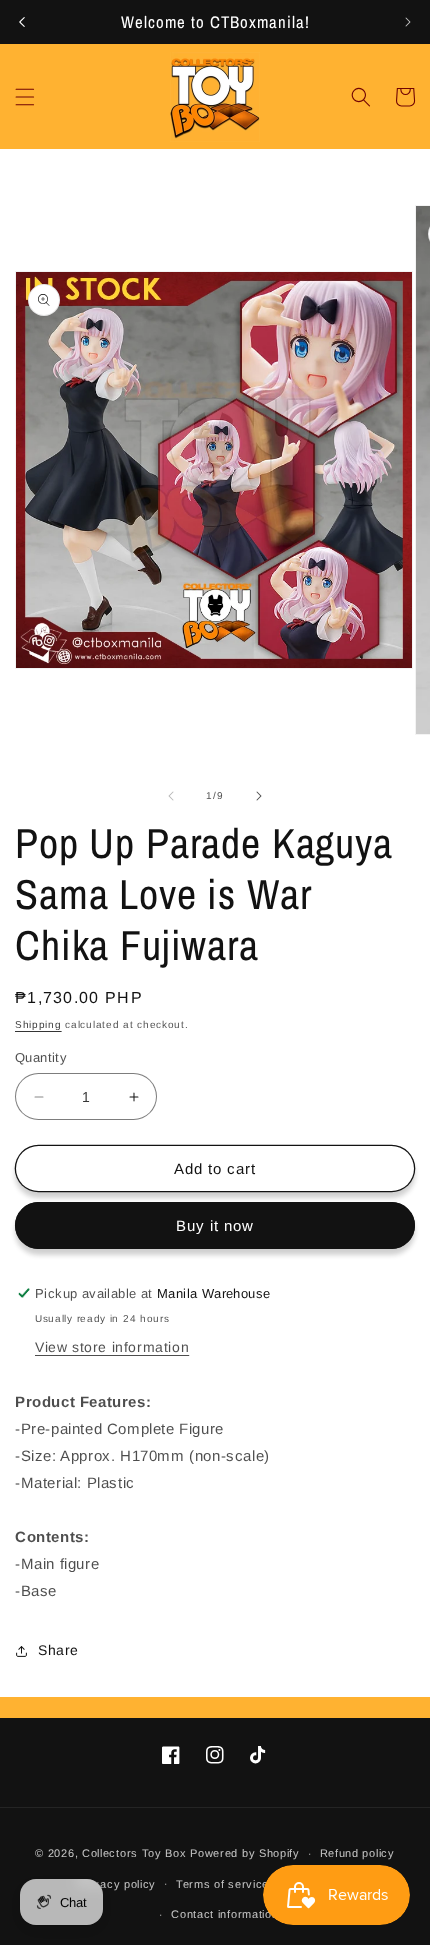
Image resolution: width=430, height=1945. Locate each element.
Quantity (41, 1057)
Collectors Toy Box (134, 1853)
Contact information (224, 1914)
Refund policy (357, 1853)
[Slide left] (171, 796)
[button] (25, 97)
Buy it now (215, 1225)
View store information (112, 1347)
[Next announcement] (408, 22)
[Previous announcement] (22, 22)
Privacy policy (117, 1884)
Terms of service (222, 1884)
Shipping (38, 1024)
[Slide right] (259, 796)
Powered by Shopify (245, 1853)
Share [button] (58, 1650)
